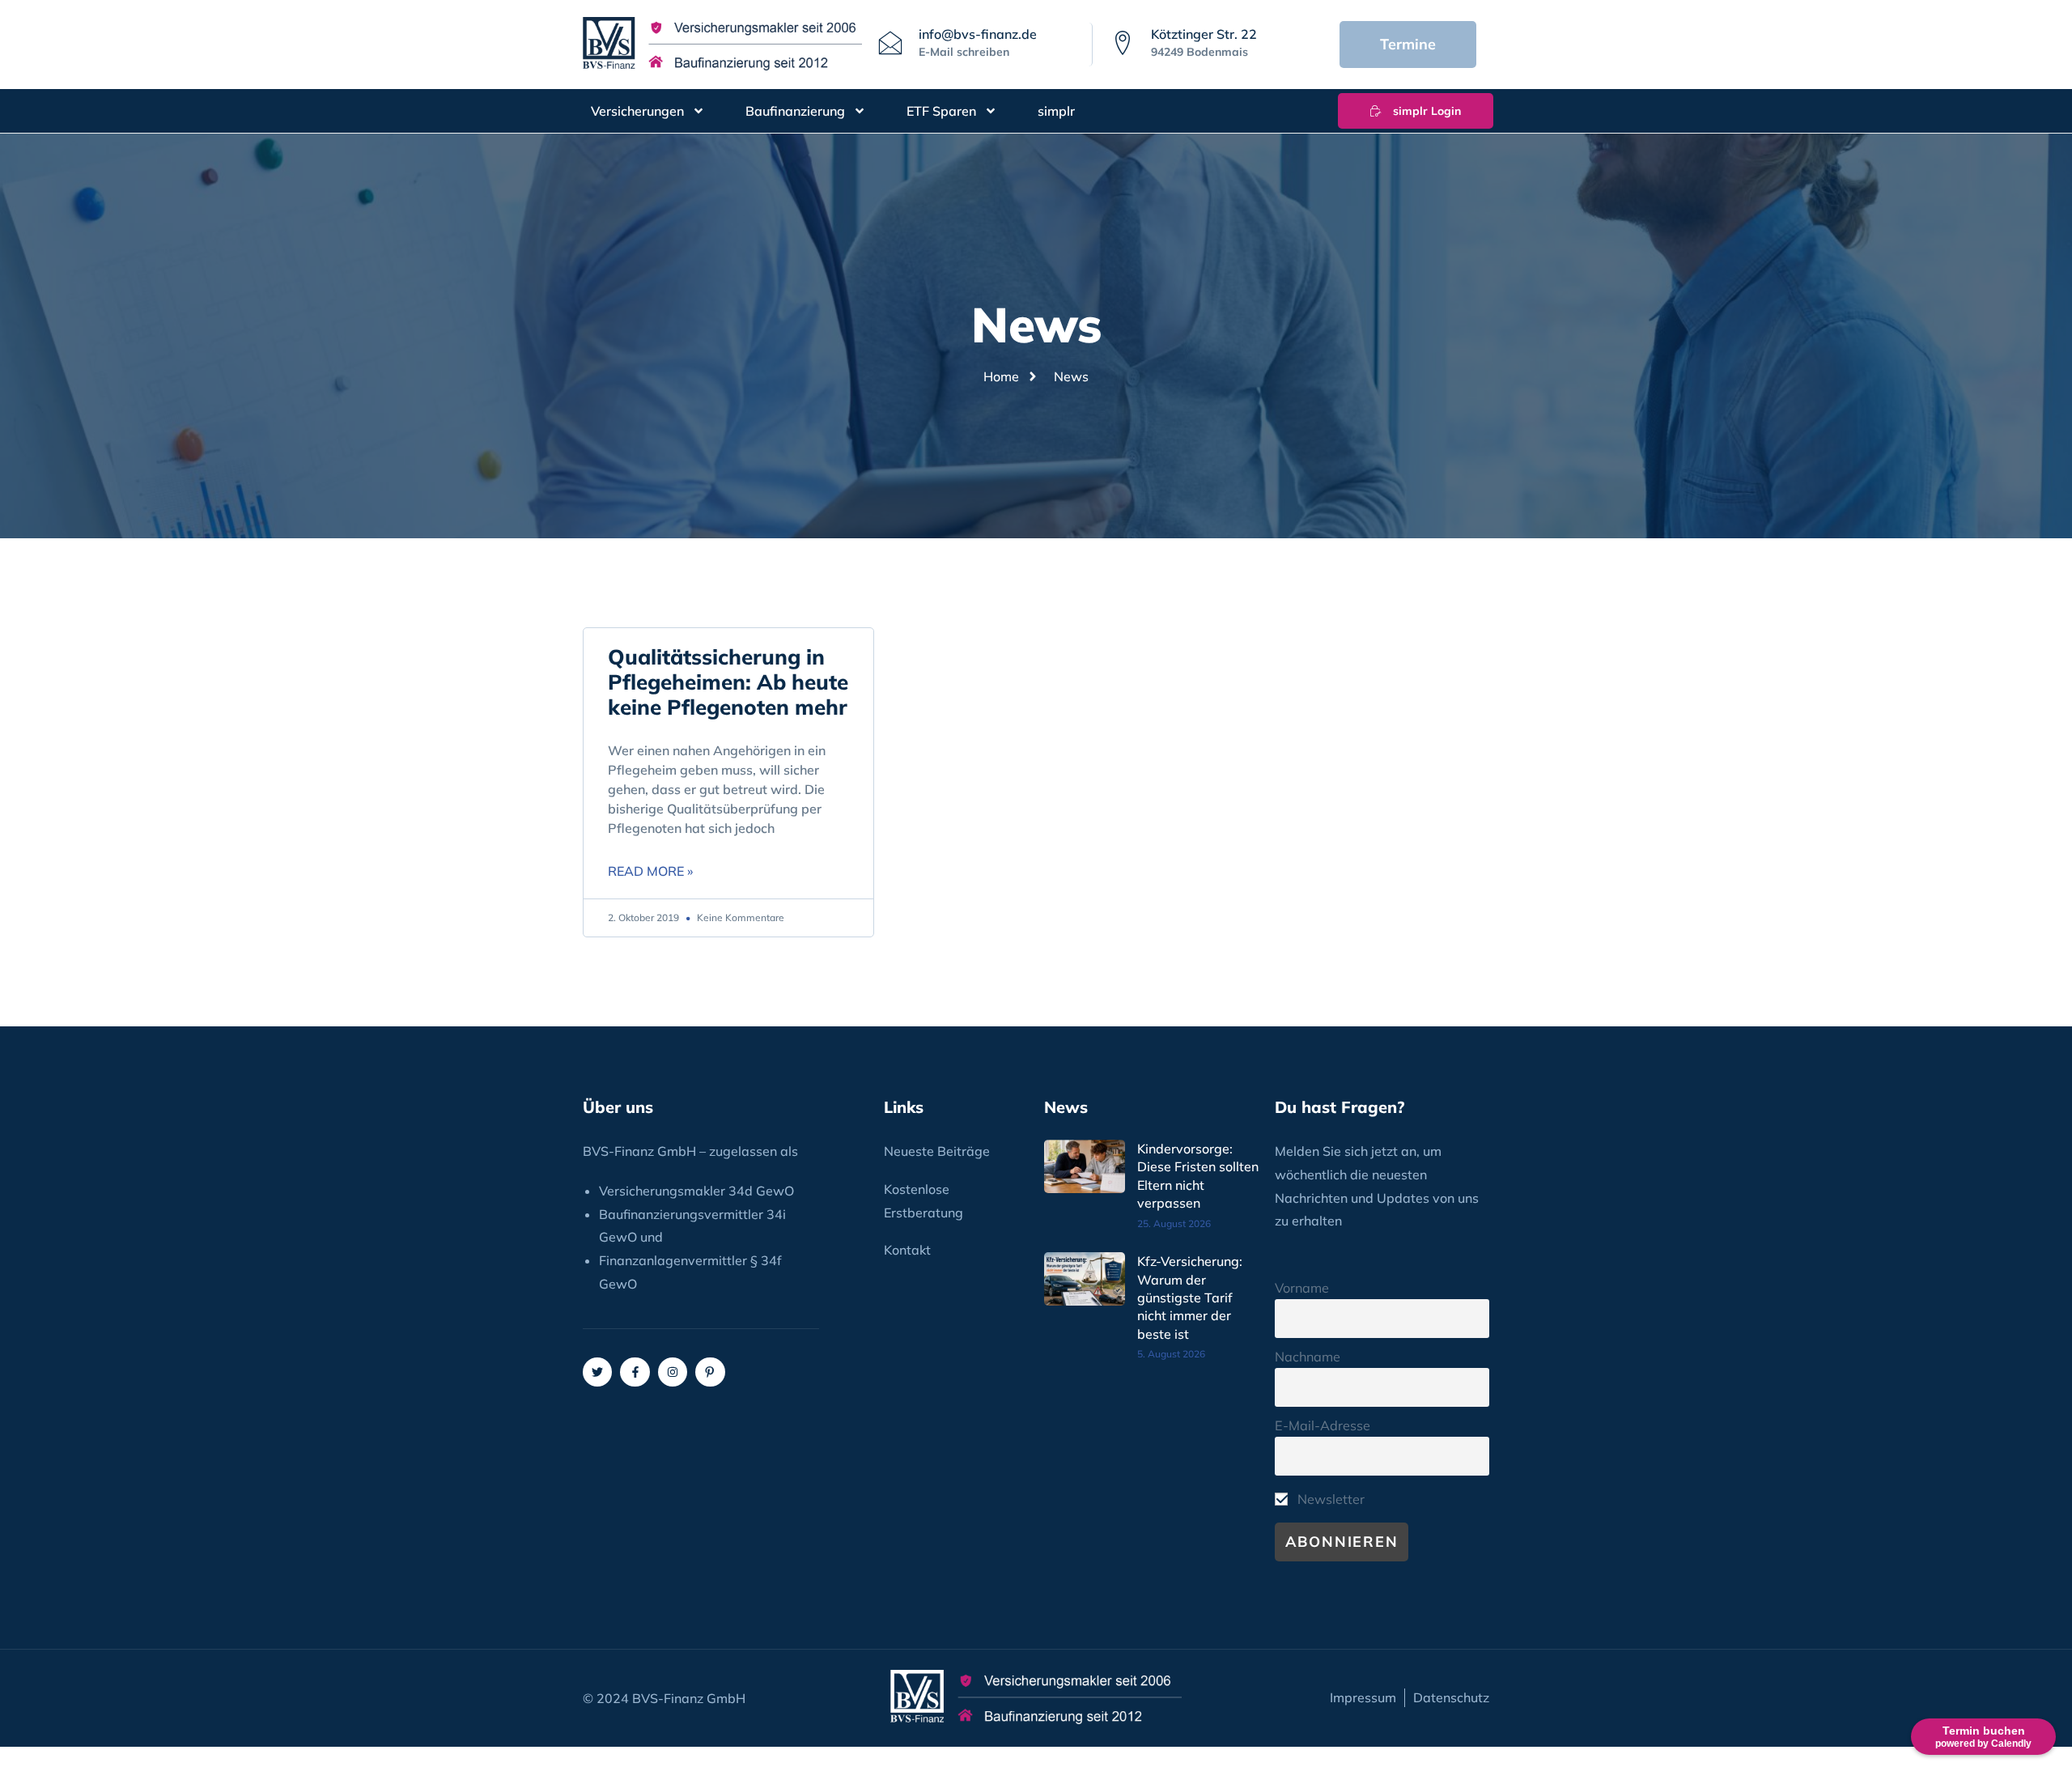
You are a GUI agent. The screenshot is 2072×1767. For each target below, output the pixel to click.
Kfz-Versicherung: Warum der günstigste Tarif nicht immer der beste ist (1190, 1298)
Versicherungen (637, 111)
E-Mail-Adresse (1323, 1425)
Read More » (650, 871)
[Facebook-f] (635, 1372)
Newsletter (1329, 1499)
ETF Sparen (941, 111)
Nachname (1308, 1357)
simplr (1056, 111)
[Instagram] (673, 1372)
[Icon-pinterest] (710, 1372)
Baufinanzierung (795, 111)
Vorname (1302, 1288)
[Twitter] (597, 1372)
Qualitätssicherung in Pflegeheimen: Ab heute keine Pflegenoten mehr (728, 682)
